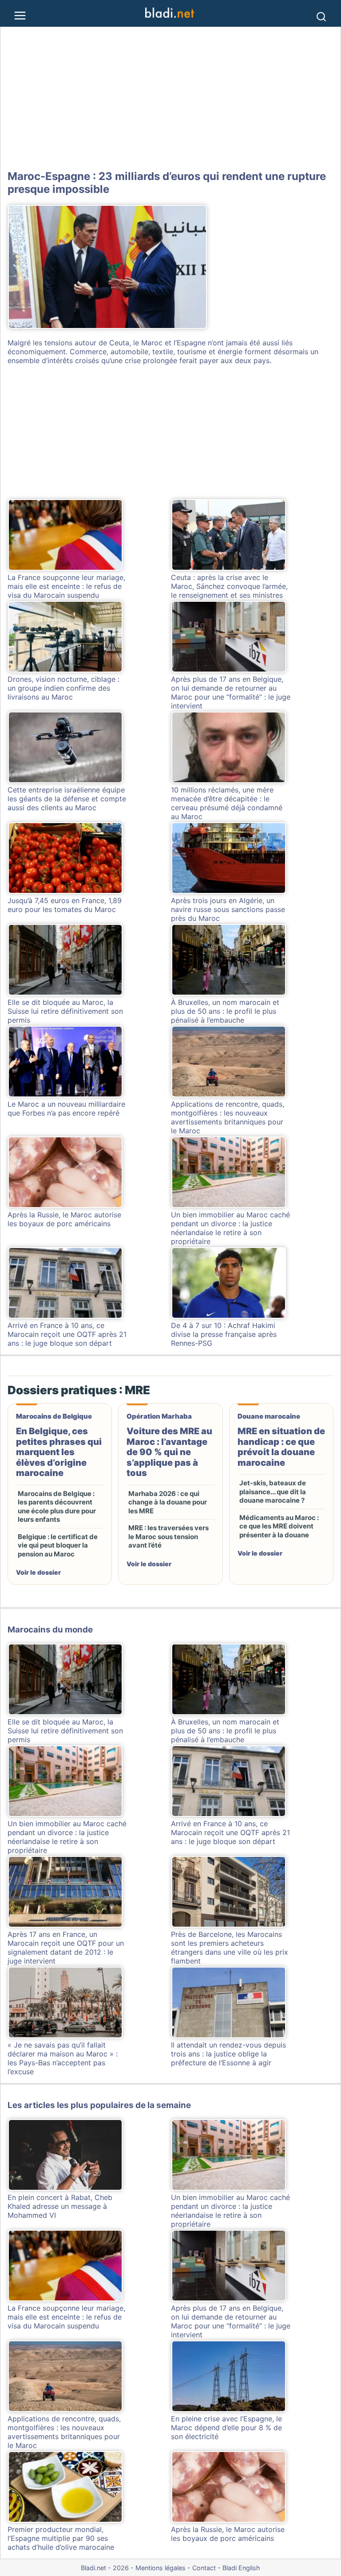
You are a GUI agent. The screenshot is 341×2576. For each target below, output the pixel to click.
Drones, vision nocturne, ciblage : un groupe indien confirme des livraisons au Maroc (63, 688)
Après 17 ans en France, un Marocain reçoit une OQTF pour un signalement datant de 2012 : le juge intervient (66, 1948)
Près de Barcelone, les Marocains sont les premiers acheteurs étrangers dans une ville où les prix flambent (230, 1948)
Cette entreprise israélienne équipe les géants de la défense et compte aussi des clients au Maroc (67, 799)
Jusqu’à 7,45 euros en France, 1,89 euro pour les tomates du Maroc (65, 905)
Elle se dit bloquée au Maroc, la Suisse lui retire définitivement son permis (65, 1011)
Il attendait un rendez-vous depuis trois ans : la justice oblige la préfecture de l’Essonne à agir (228, 2054)
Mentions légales (161, 2568)
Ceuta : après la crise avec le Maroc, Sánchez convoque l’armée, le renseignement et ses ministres (229, 586)
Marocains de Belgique (54, 1416)
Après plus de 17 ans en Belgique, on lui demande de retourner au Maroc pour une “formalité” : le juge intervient (231, 692)
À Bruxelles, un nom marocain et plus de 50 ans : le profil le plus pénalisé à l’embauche (225, 1011)
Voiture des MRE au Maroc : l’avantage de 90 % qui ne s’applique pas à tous (169, 1452)
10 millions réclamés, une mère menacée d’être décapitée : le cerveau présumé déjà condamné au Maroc (227, 803)
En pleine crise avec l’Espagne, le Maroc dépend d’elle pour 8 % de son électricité (226, 2428)
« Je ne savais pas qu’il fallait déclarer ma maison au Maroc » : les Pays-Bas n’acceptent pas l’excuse (63, 2058)
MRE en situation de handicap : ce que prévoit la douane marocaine (281, 1447)
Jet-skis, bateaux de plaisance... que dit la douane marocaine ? (273, 1492)
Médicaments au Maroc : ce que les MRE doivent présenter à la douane (279, 1526)
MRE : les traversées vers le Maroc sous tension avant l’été (169, 1536)
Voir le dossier (38, 1572)
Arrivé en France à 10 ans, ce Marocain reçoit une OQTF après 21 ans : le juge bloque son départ (67, 1334)
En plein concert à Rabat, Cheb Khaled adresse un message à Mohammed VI (60, 2206)
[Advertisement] (170, 99)
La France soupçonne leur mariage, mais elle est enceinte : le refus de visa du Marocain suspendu (66, 586)
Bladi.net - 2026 (105, 2568)
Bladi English (241, 2568)
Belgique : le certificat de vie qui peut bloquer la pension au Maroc (58, 1545)
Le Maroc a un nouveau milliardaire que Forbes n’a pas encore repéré (66, 1108)
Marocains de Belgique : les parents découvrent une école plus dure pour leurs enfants (57, 1507)
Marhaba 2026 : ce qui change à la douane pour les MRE (168, 1502)
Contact (204, 2568)
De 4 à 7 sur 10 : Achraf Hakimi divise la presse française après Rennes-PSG (224, 1334)
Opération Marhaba (159, 1416)
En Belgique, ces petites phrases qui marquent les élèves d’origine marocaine (59, 1452)
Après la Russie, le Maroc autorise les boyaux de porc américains (64, 1219)
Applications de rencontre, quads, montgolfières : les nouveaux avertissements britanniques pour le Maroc (228, 1117)
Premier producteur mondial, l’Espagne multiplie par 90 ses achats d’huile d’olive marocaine (61, 2538)
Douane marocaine (269, 1416)
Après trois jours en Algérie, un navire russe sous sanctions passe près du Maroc (228, 909)
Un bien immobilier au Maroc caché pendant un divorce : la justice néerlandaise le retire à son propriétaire (230, 1228)
